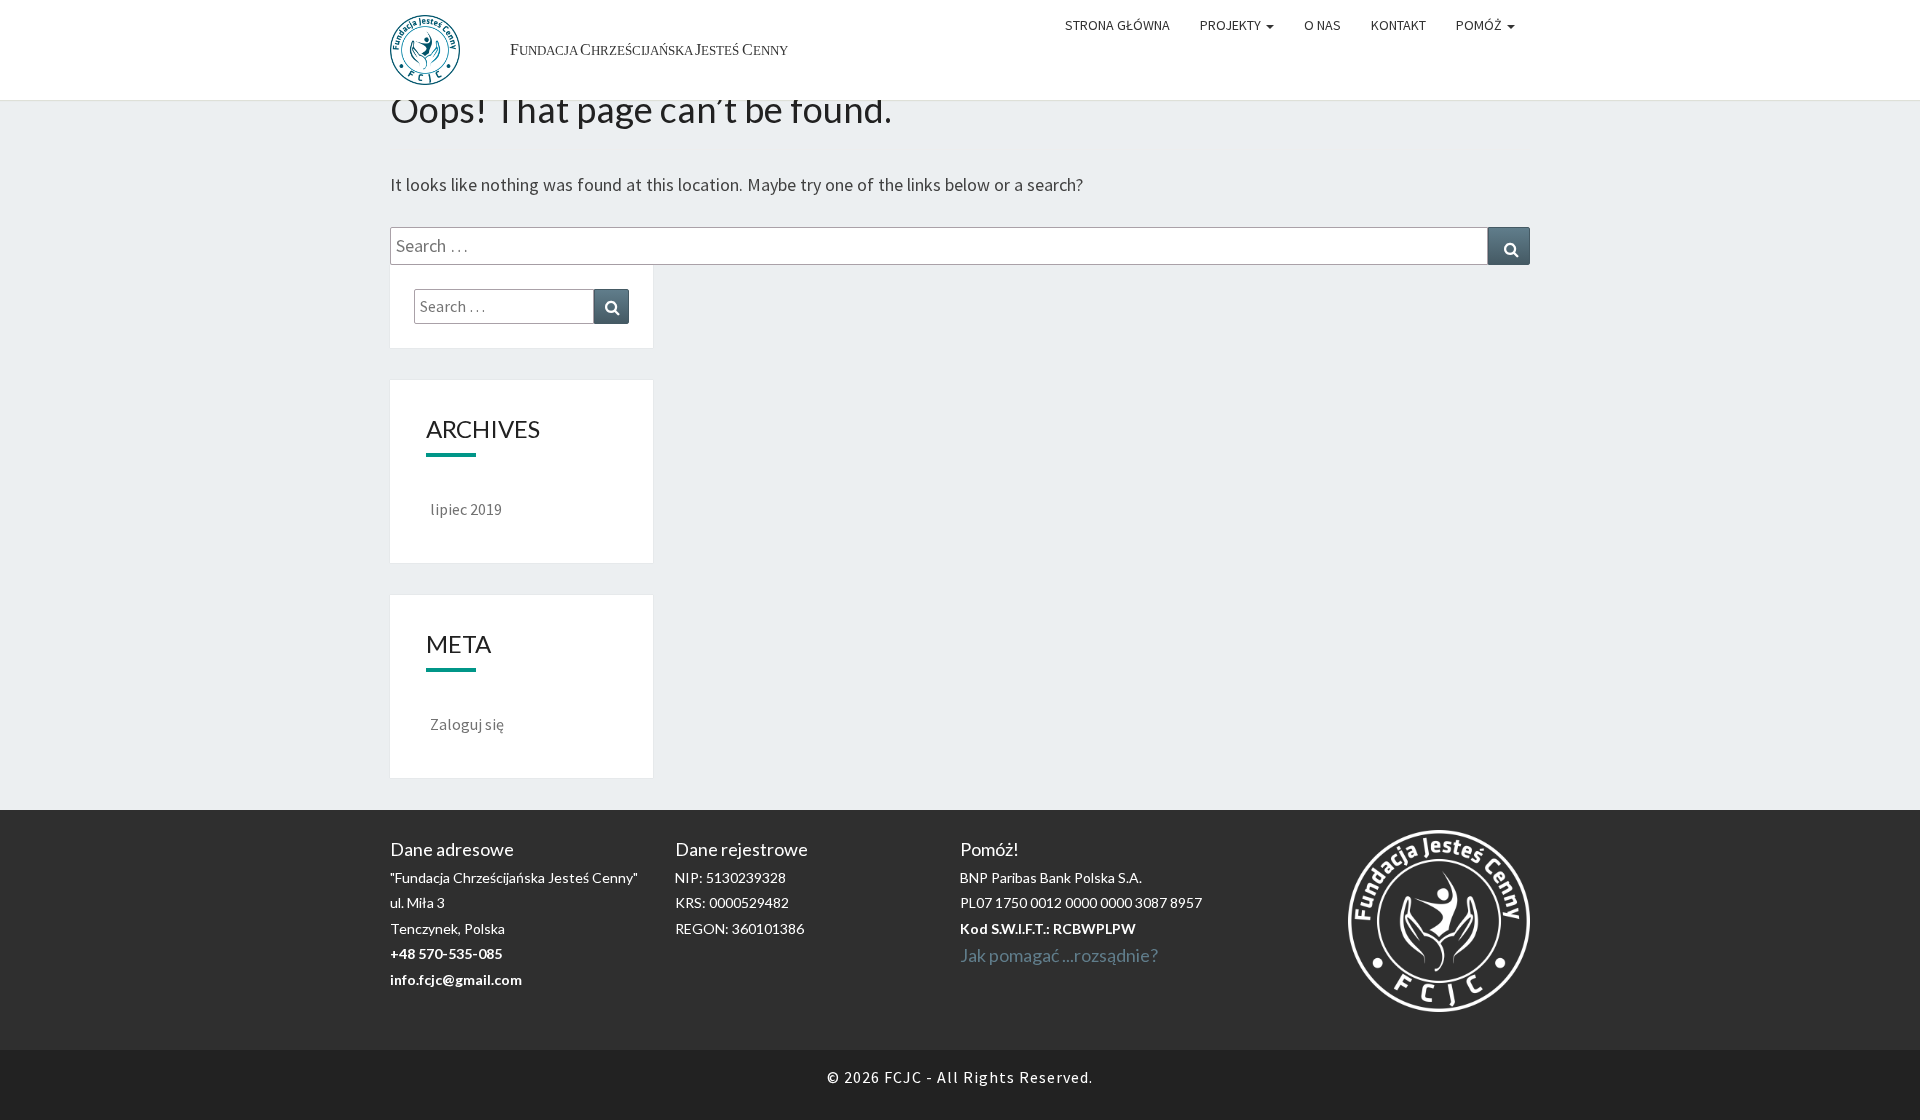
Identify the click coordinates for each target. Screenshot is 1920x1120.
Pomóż (1480, 25)
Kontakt (1398, 25)
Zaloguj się (467, 724)
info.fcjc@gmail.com (456, 979)
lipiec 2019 (466, 509)
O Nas (1322, 25)
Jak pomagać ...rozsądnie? (1059, 955)
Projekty (1232, 25)
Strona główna (1117, 25)
